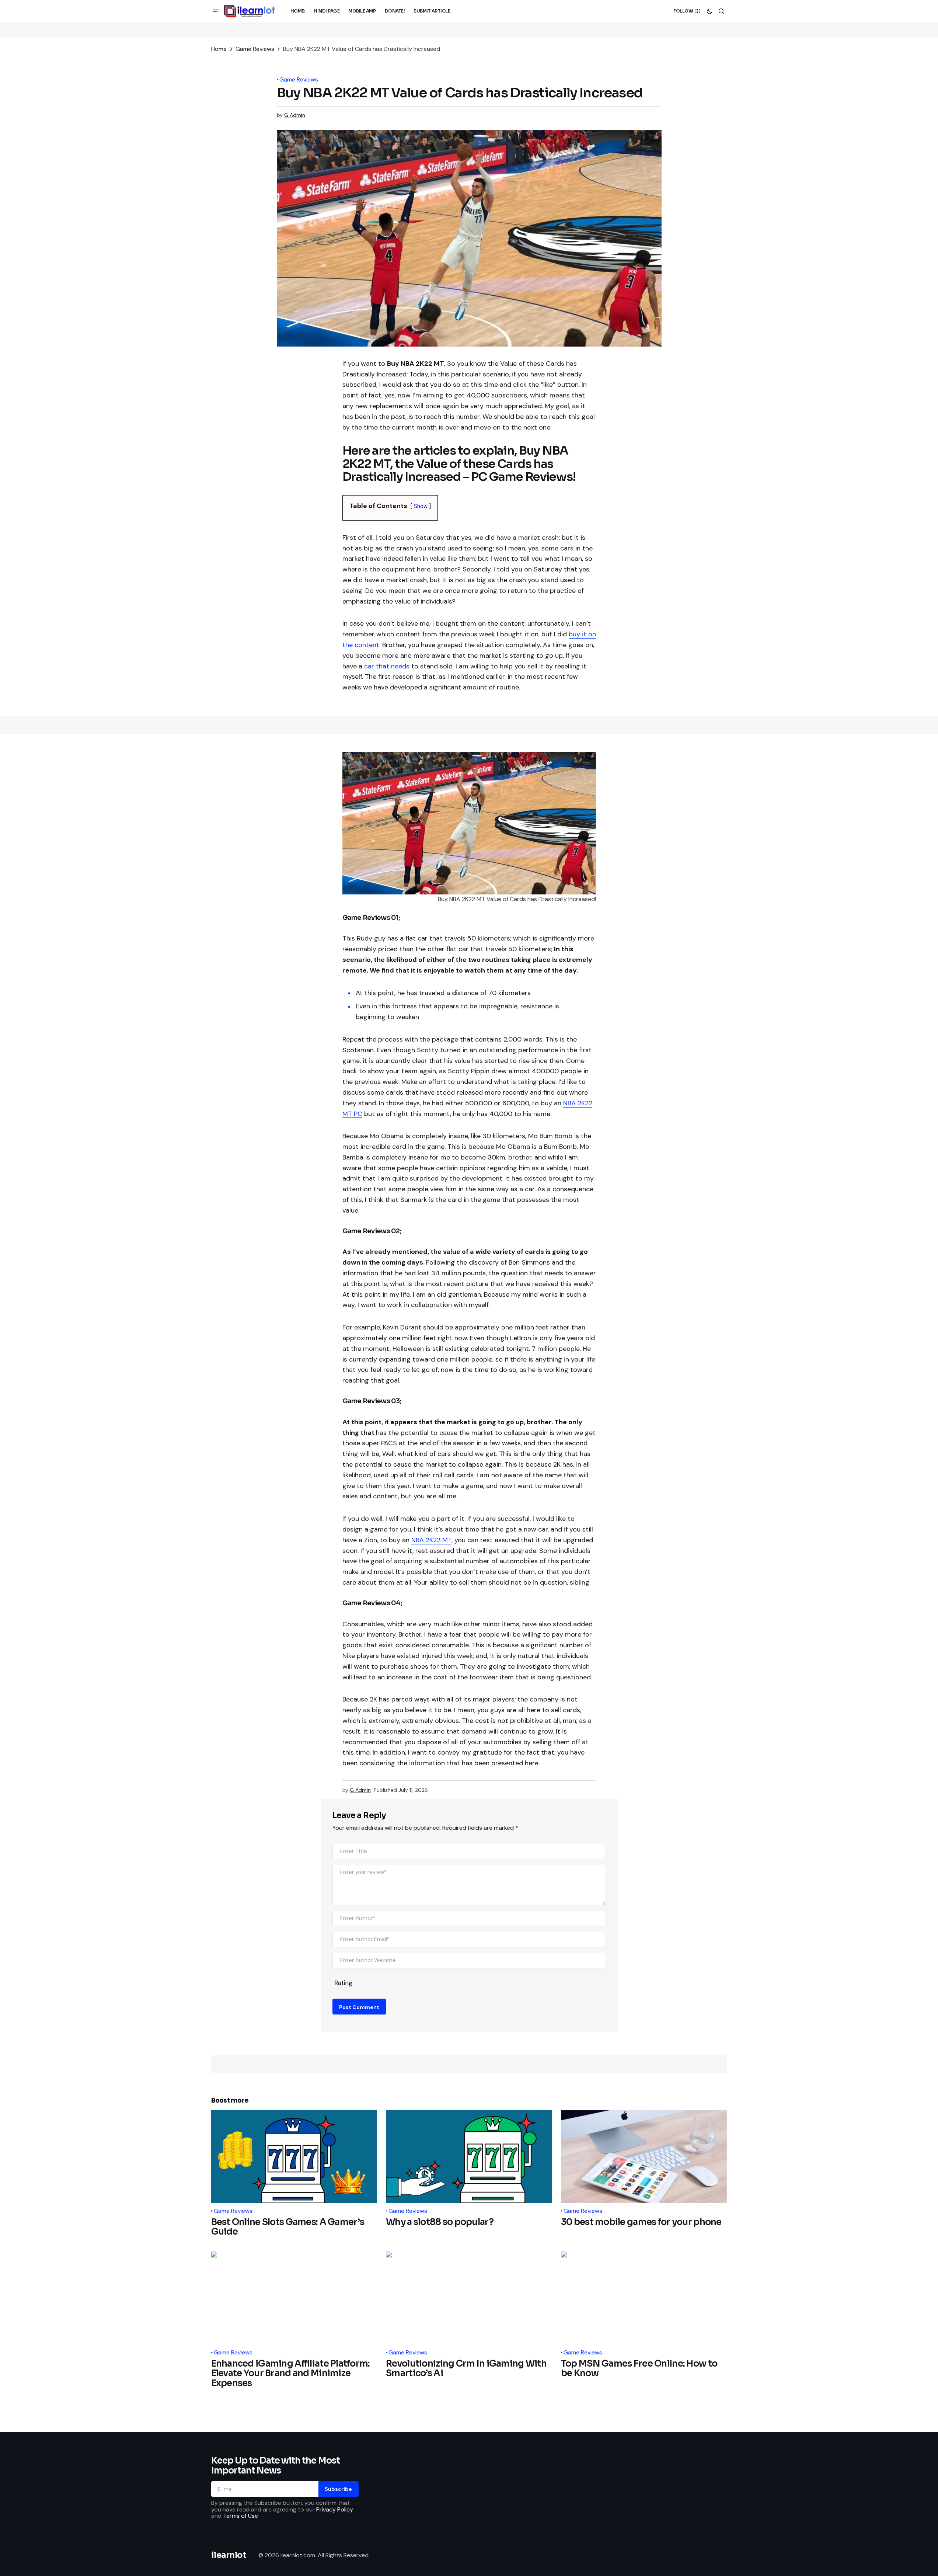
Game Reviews (255, 49)
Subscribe (338, 2489)
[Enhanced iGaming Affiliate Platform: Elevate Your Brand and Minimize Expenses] (294, 2298)
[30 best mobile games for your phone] (644, 2157)
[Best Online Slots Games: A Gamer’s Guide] (294, 2157)
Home (219, 49)
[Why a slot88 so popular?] (469, 2157)
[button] (216, 11)
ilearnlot (229, 2555)
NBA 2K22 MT (431, 1540)
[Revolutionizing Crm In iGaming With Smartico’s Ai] (469, 2298)
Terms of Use (240, 2516)
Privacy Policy (335, 2509)
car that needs (387, 666)
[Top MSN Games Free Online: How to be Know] (644, 2298)
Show (421, 506)
